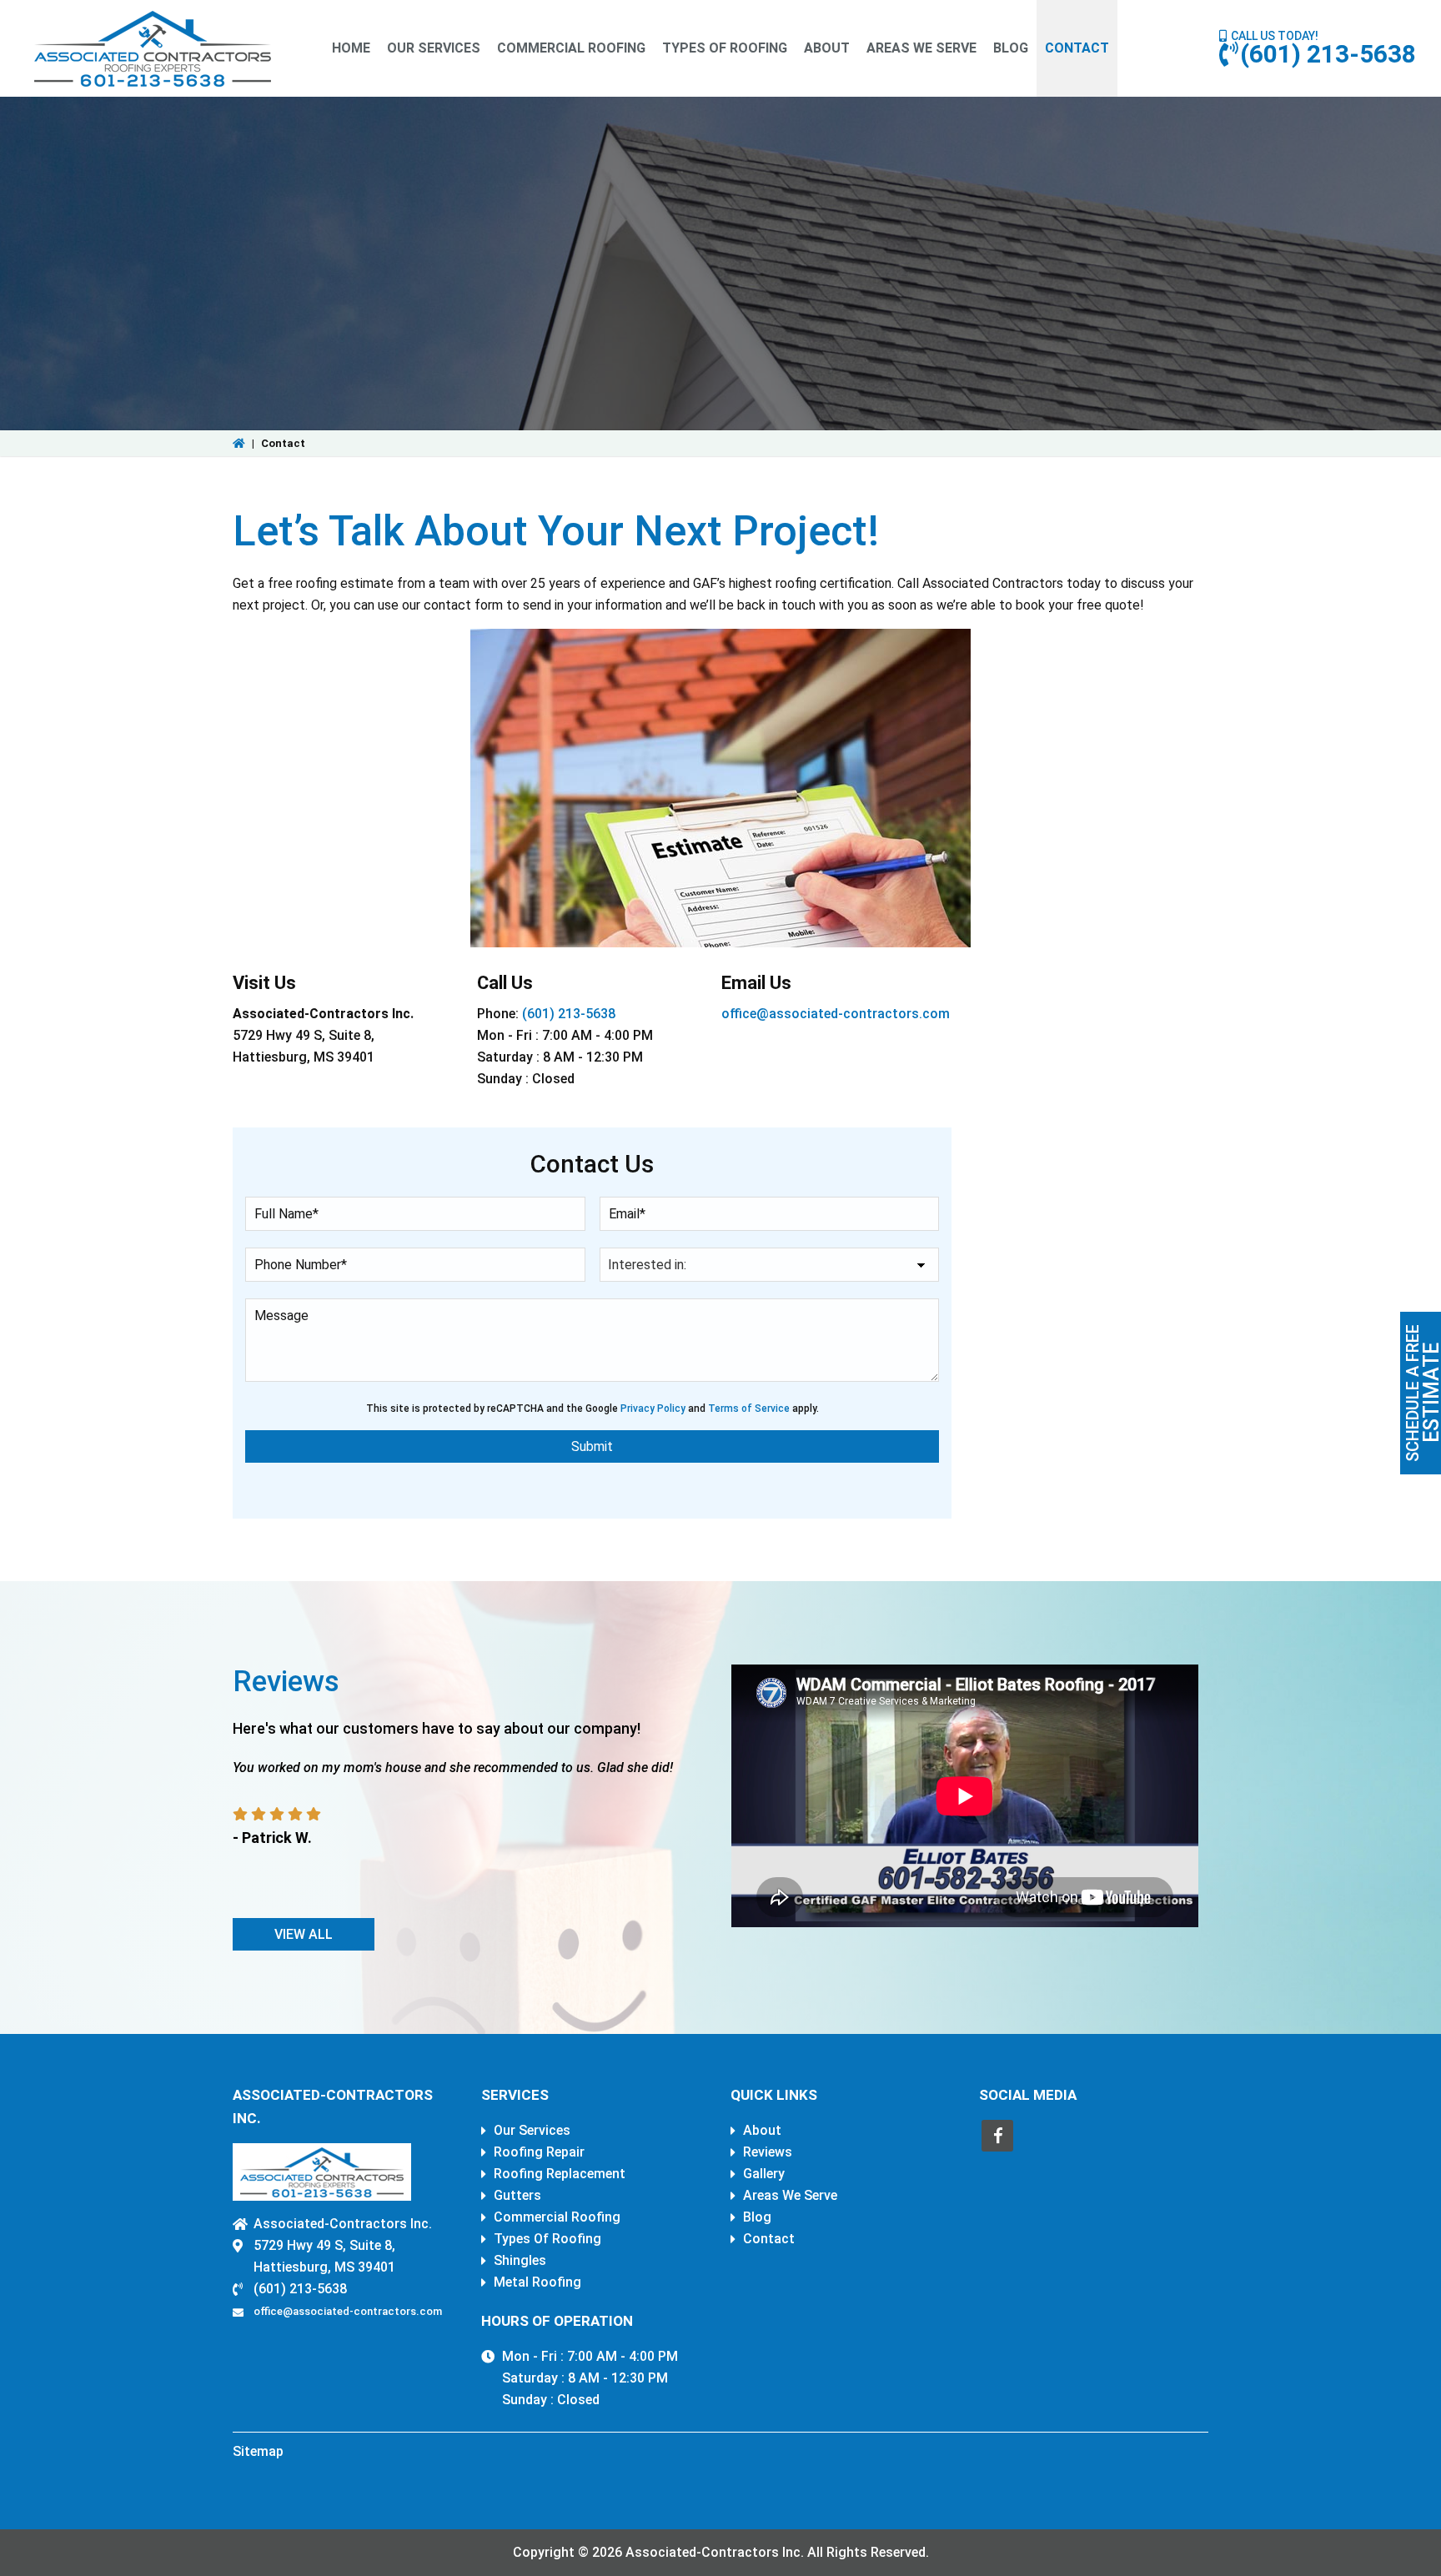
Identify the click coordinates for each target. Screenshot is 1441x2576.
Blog (757, 2217)
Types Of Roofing (547, 2239)
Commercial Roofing (557, 2217)
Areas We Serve (790, 2195)
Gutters (517, 2195)
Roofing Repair (539, 2152)
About (762, 2130)
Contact (769, 2239)
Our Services (532, 2130)
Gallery (764, 2174)
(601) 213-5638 (1328, 54)
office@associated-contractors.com (836, 1014)
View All (304, 1934)
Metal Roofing (537, 2282)
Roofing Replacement (560, 2174)
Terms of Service (749, 1409)
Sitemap (258, 2451)
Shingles (520, 2260)
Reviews (768, 2152)
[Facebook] (997, 2136)
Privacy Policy (653, 1409)
